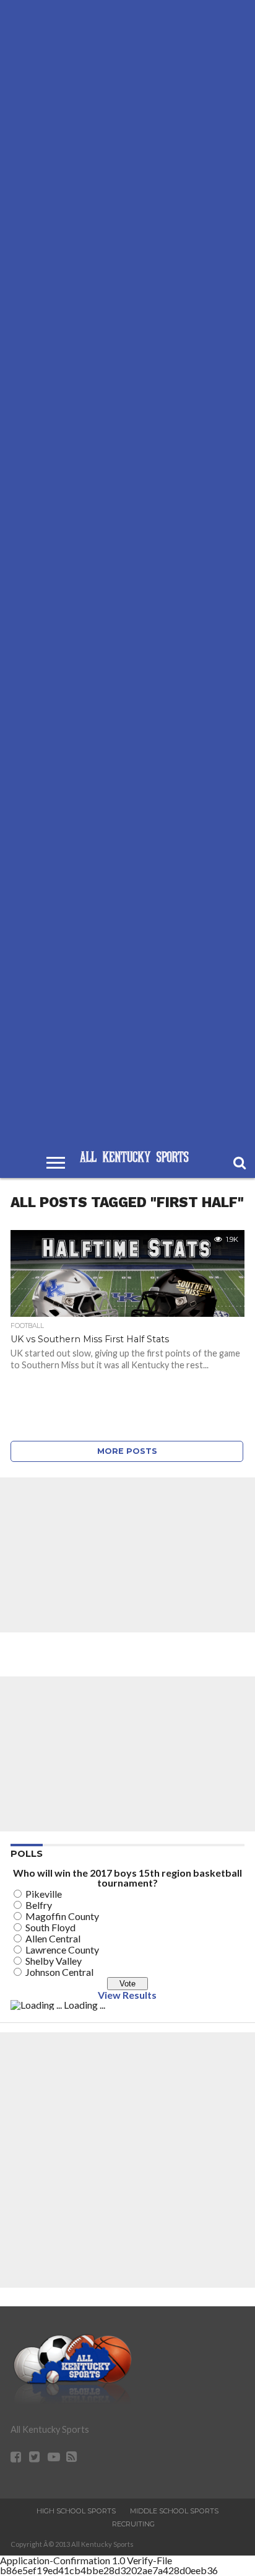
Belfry (39, 1905)
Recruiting (133, 2524)
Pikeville (44, 1894)
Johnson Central (59, 1972)
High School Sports (76, 2511)
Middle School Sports (174, 2511)
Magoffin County (62, 1916)
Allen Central (53, 1938)
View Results (127, 1995)
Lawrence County (62, 1950)
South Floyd (50, 1927)
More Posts (127, 1451)
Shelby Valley (54, 1961)
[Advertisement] (127, 573)
